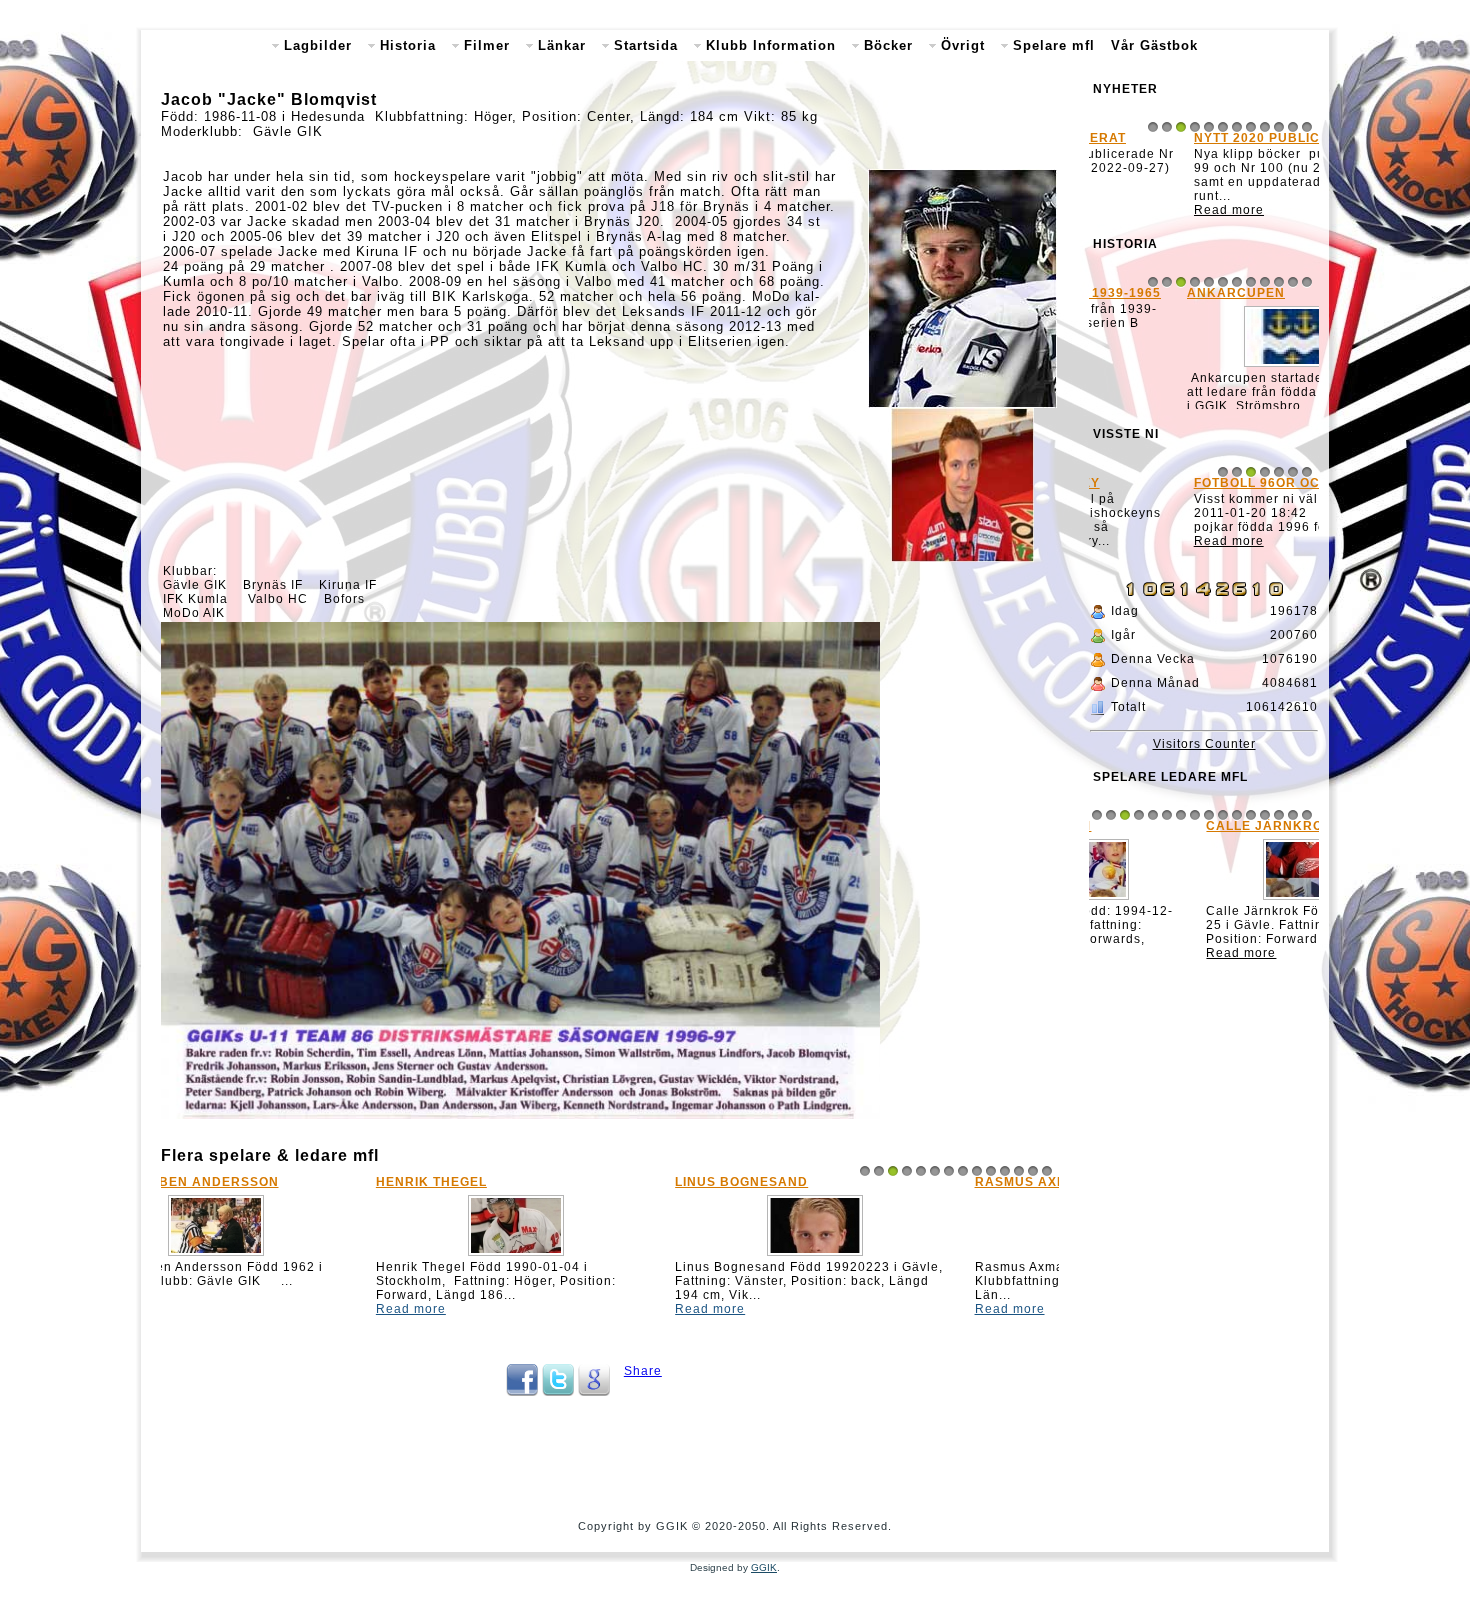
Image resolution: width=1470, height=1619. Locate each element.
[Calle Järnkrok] (1204, 926)
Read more (206, 1309)
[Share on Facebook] (522, 1392)
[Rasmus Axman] (909, 1256)
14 (1047, 1171)
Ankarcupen (1148, 299)
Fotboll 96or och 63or (1187, 515)
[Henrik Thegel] (311, 1256)
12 (1019, 1171)
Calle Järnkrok (1162, 852)
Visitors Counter (1204, 770)
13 (1033, 1171)
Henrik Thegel (226, 1182)
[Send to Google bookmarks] (594, 1392)
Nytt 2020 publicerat (1180, 138)
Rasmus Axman (826, 1182)
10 (991, 1171)
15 (1293, 841)
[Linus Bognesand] (610, 1256)
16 (1307, 841)
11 (1005, 1171)
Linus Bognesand (536, 1182)
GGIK (764, 1567)
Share (643, 1371)
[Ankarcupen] (1204, 373)
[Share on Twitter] (558, 1392)
